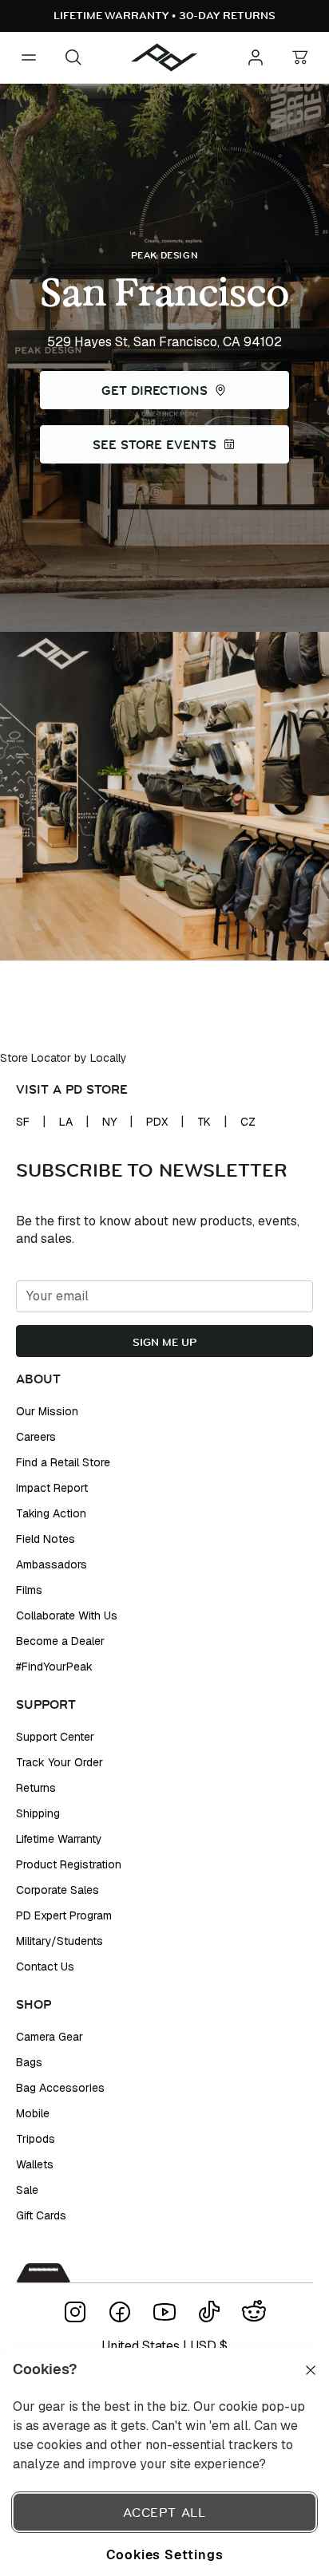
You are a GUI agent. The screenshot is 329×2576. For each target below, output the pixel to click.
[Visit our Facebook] (120, 2312)
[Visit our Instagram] (75, 2312)
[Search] (73, 57)
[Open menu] (29, 57)
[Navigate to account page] (256, 57)
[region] (164, 2462)
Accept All (164, 2512)
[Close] (311, 2370)
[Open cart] (300, 57)
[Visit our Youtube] (164, 2312)
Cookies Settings (165, 2554)
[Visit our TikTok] (209, 2312)
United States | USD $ (164, 2346)
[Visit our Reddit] (254, 2312)
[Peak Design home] (164, 57)
